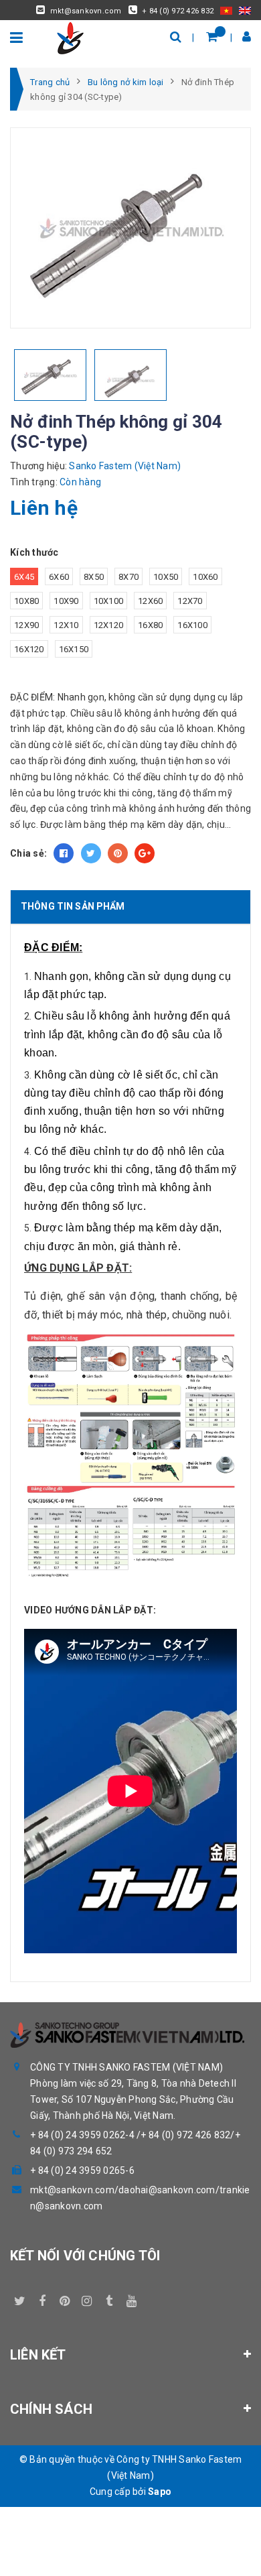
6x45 (24, 577)
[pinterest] (65, 2298)
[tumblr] (109, 2298)
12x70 (190, 601)
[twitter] (20, 2298)
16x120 (29, 649)
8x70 (128, 577)
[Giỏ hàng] (212, 37)
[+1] (145, 853)
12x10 (66, 625)
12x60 (150, 601)
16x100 (192, 625)
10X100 (109, 601)
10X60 (205, 577)
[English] (245, 10)
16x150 (74, 649)
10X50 (166, 577)
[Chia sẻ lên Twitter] (91, 853)
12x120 (109, 625)
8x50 (94, 577)
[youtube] (131, 2298)
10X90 (66, 601)
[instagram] (87, 2298)
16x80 (150, 625)
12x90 (26, 625)
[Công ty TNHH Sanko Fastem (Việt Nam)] (70, 37)
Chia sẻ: (28, 853)
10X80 (26, 601)
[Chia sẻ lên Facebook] (64, 853)
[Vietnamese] (226, 10)
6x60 (59, 577)
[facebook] (42, 2298)
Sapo (160, 2492)
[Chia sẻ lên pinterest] (118, 853)
